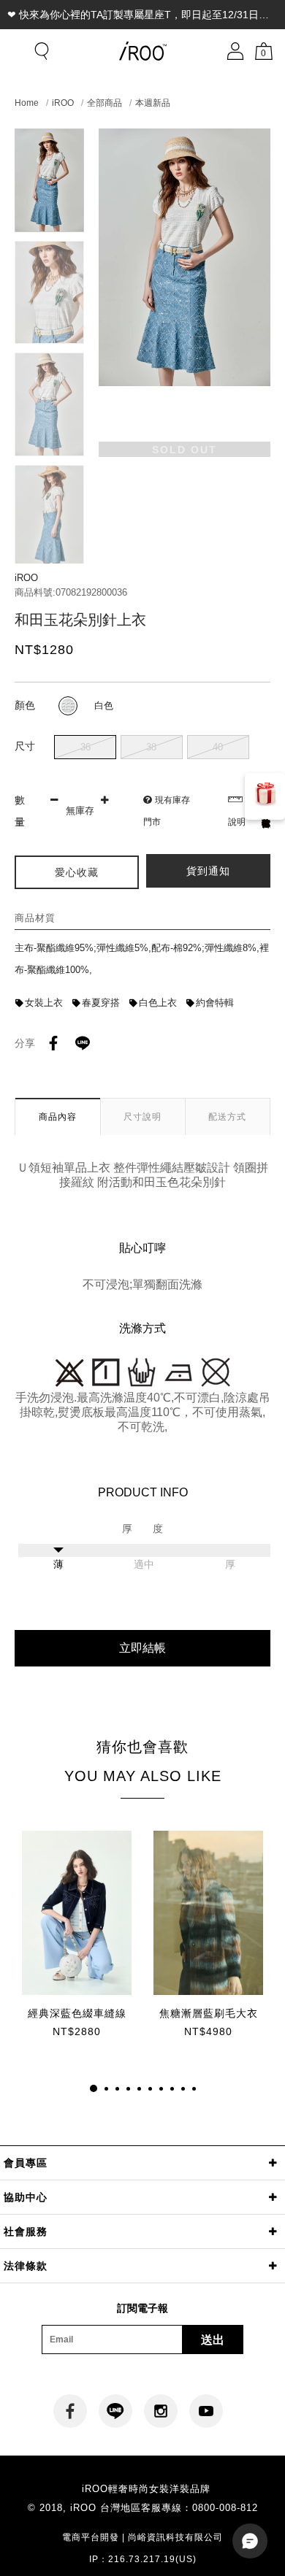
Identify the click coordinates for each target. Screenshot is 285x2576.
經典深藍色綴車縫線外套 (77, 2014)
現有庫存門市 (167, 811)
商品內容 (58, 1117)
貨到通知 (208, 871)
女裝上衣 (44, 1003)
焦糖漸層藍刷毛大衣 (209, 2013)
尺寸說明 (142, 1117)
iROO (63, 103)
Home (27, 103)
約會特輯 (215, 1003)
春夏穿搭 (101, 1003)
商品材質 (35, 918)
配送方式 (227, 1117)
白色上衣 (158, 1003)
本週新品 (153, 103)
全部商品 (104, 103)
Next (49, 551)
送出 (213, 2340)
